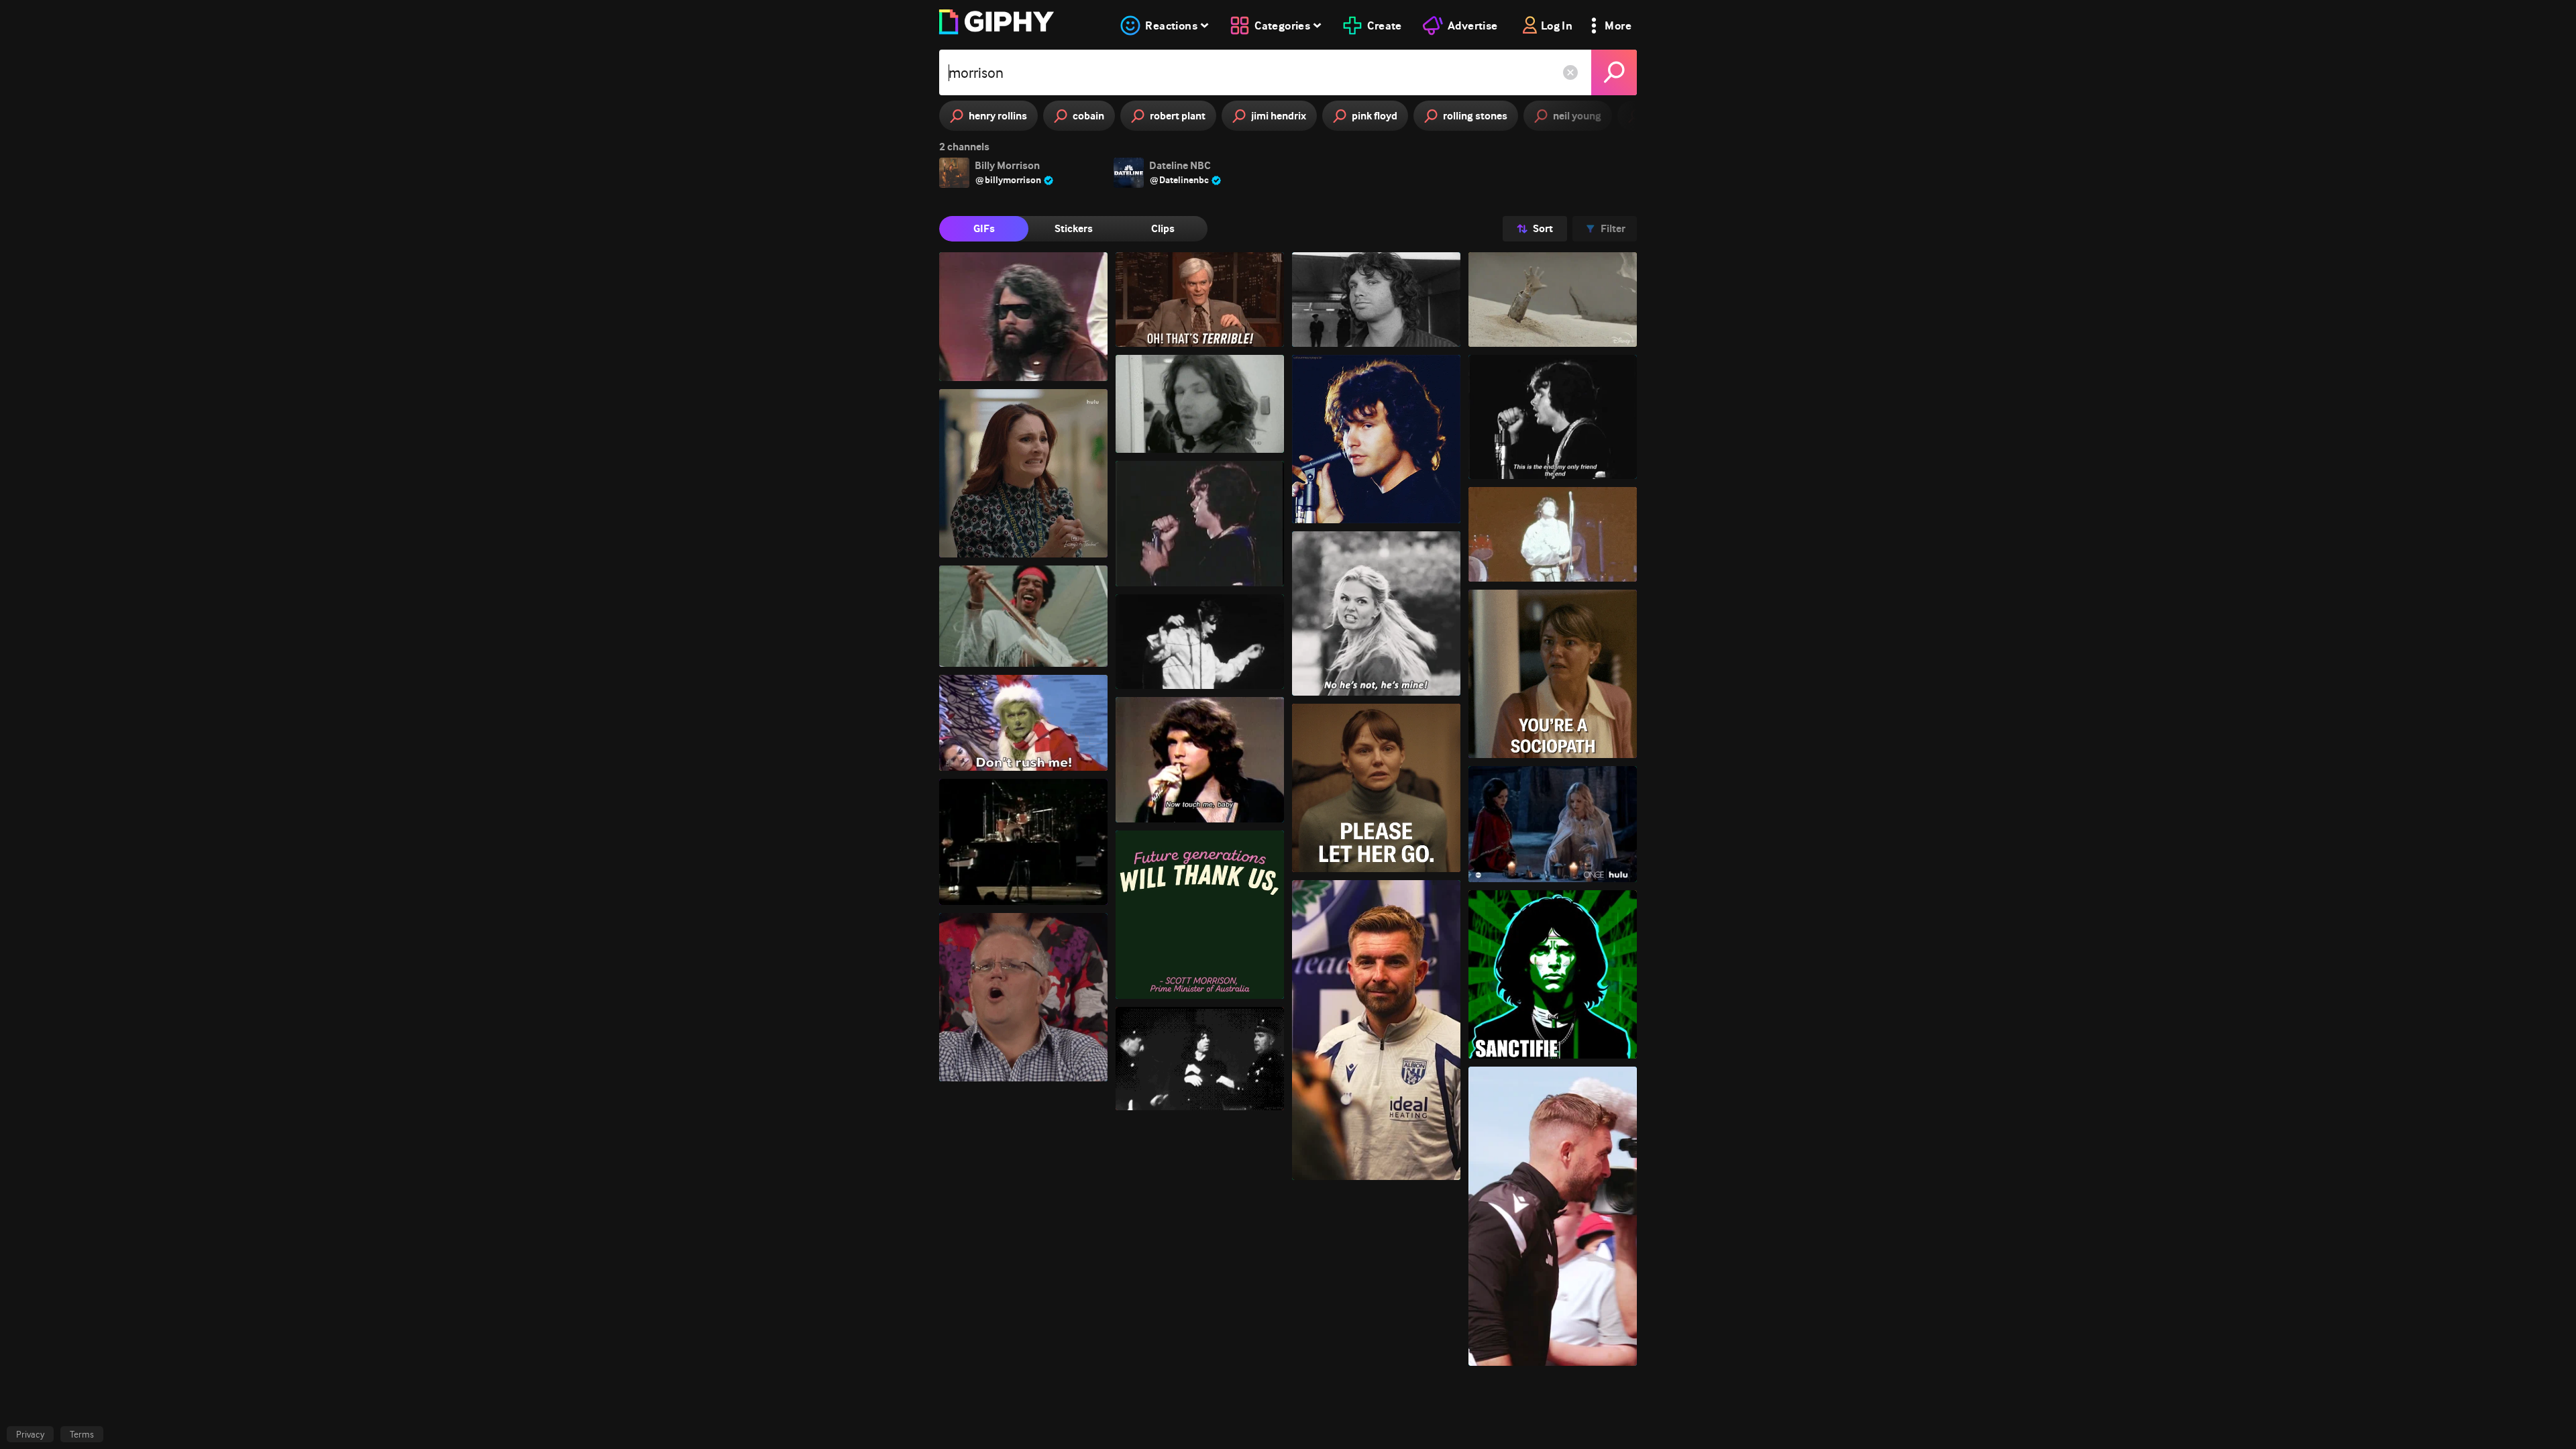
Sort (1543, 228)
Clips (1163, 228)
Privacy (30, 1434)
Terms (82, 1434)
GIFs (984, 228)
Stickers (1074, 228)
